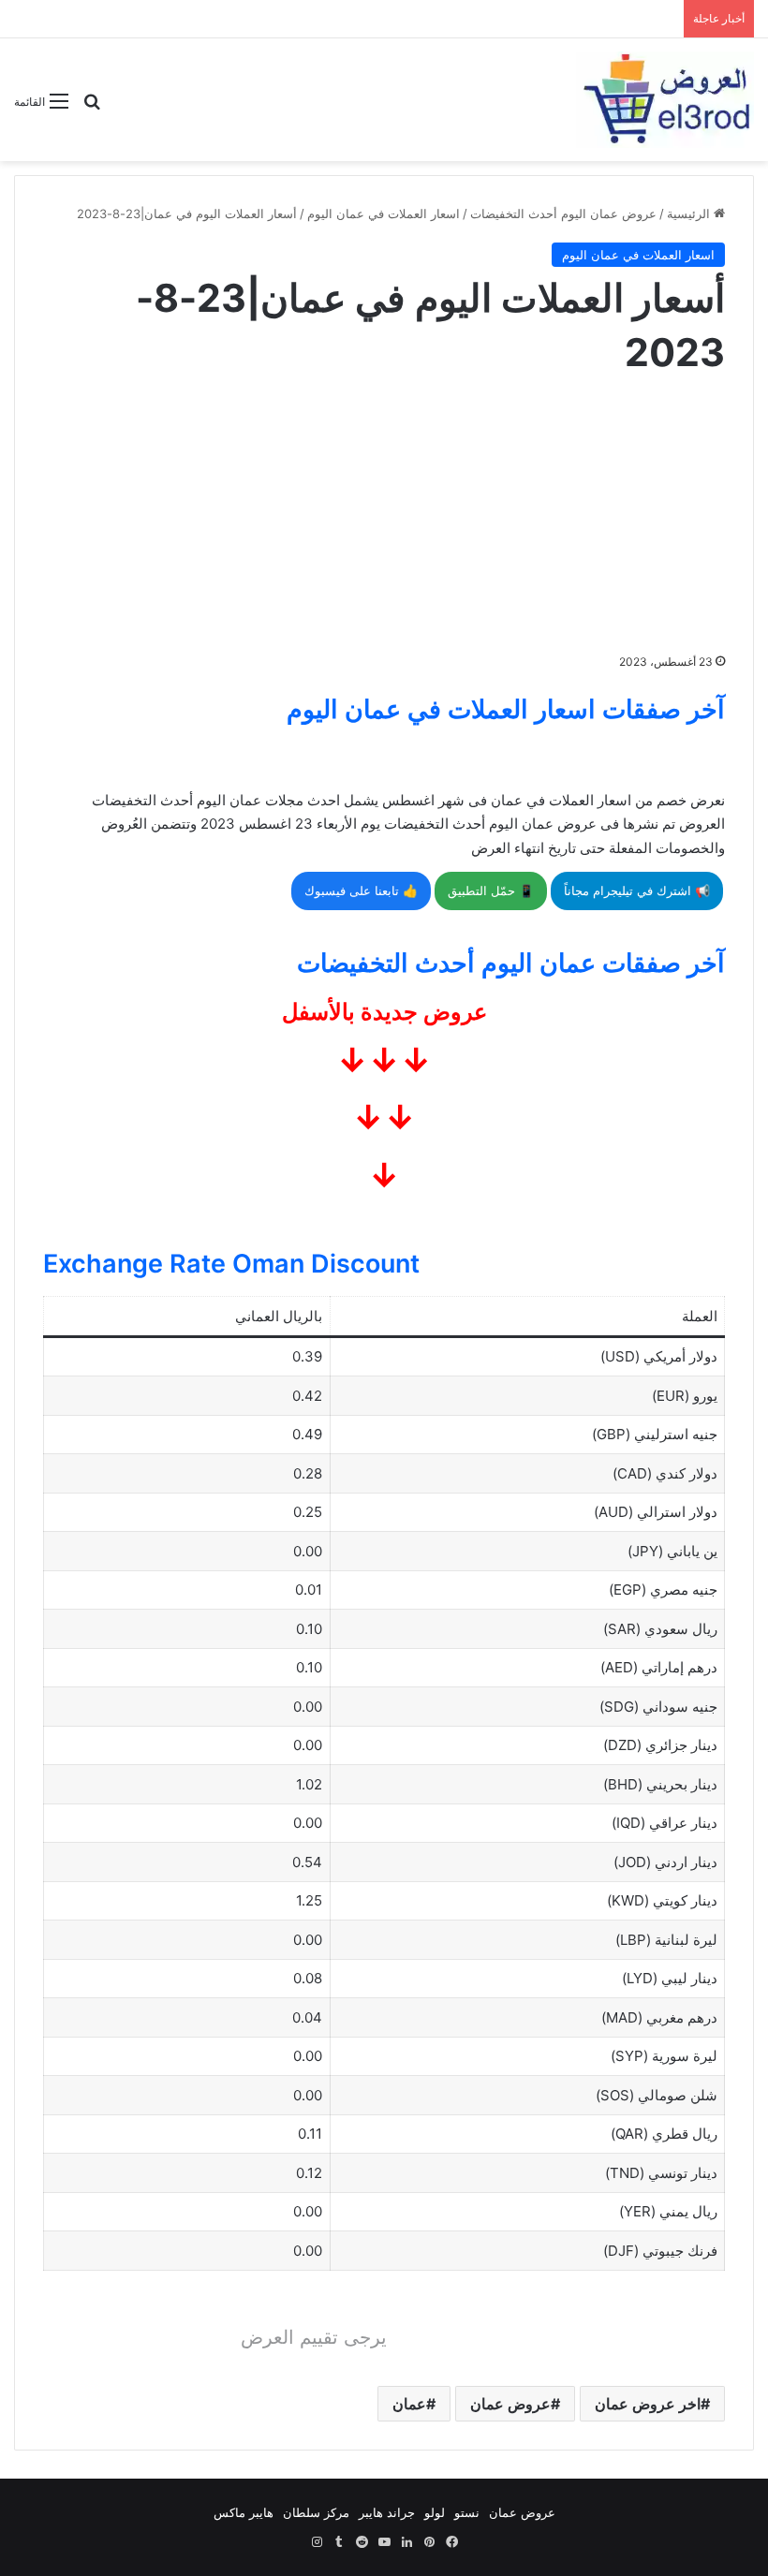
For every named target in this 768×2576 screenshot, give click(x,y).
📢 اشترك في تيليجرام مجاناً (637, 891)
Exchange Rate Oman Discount (231, 1264)
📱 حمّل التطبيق (491, 891)
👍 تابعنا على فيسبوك (361, 891)
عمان (409, 2404)
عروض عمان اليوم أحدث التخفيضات (563, 213)
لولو (435, 2512)
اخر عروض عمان (648, 2404)
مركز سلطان (316, 2512)
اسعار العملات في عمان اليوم (384, 213)
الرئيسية (690, 213)
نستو (467, 2512)
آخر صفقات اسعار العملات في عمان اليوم (506, 709)
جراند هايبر (387, 2512)
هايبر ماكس (244, 2512)
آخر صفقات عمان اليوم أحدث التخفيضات (511, 963)
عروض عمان (510, 2404)
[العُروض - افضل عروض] (665, 100)
